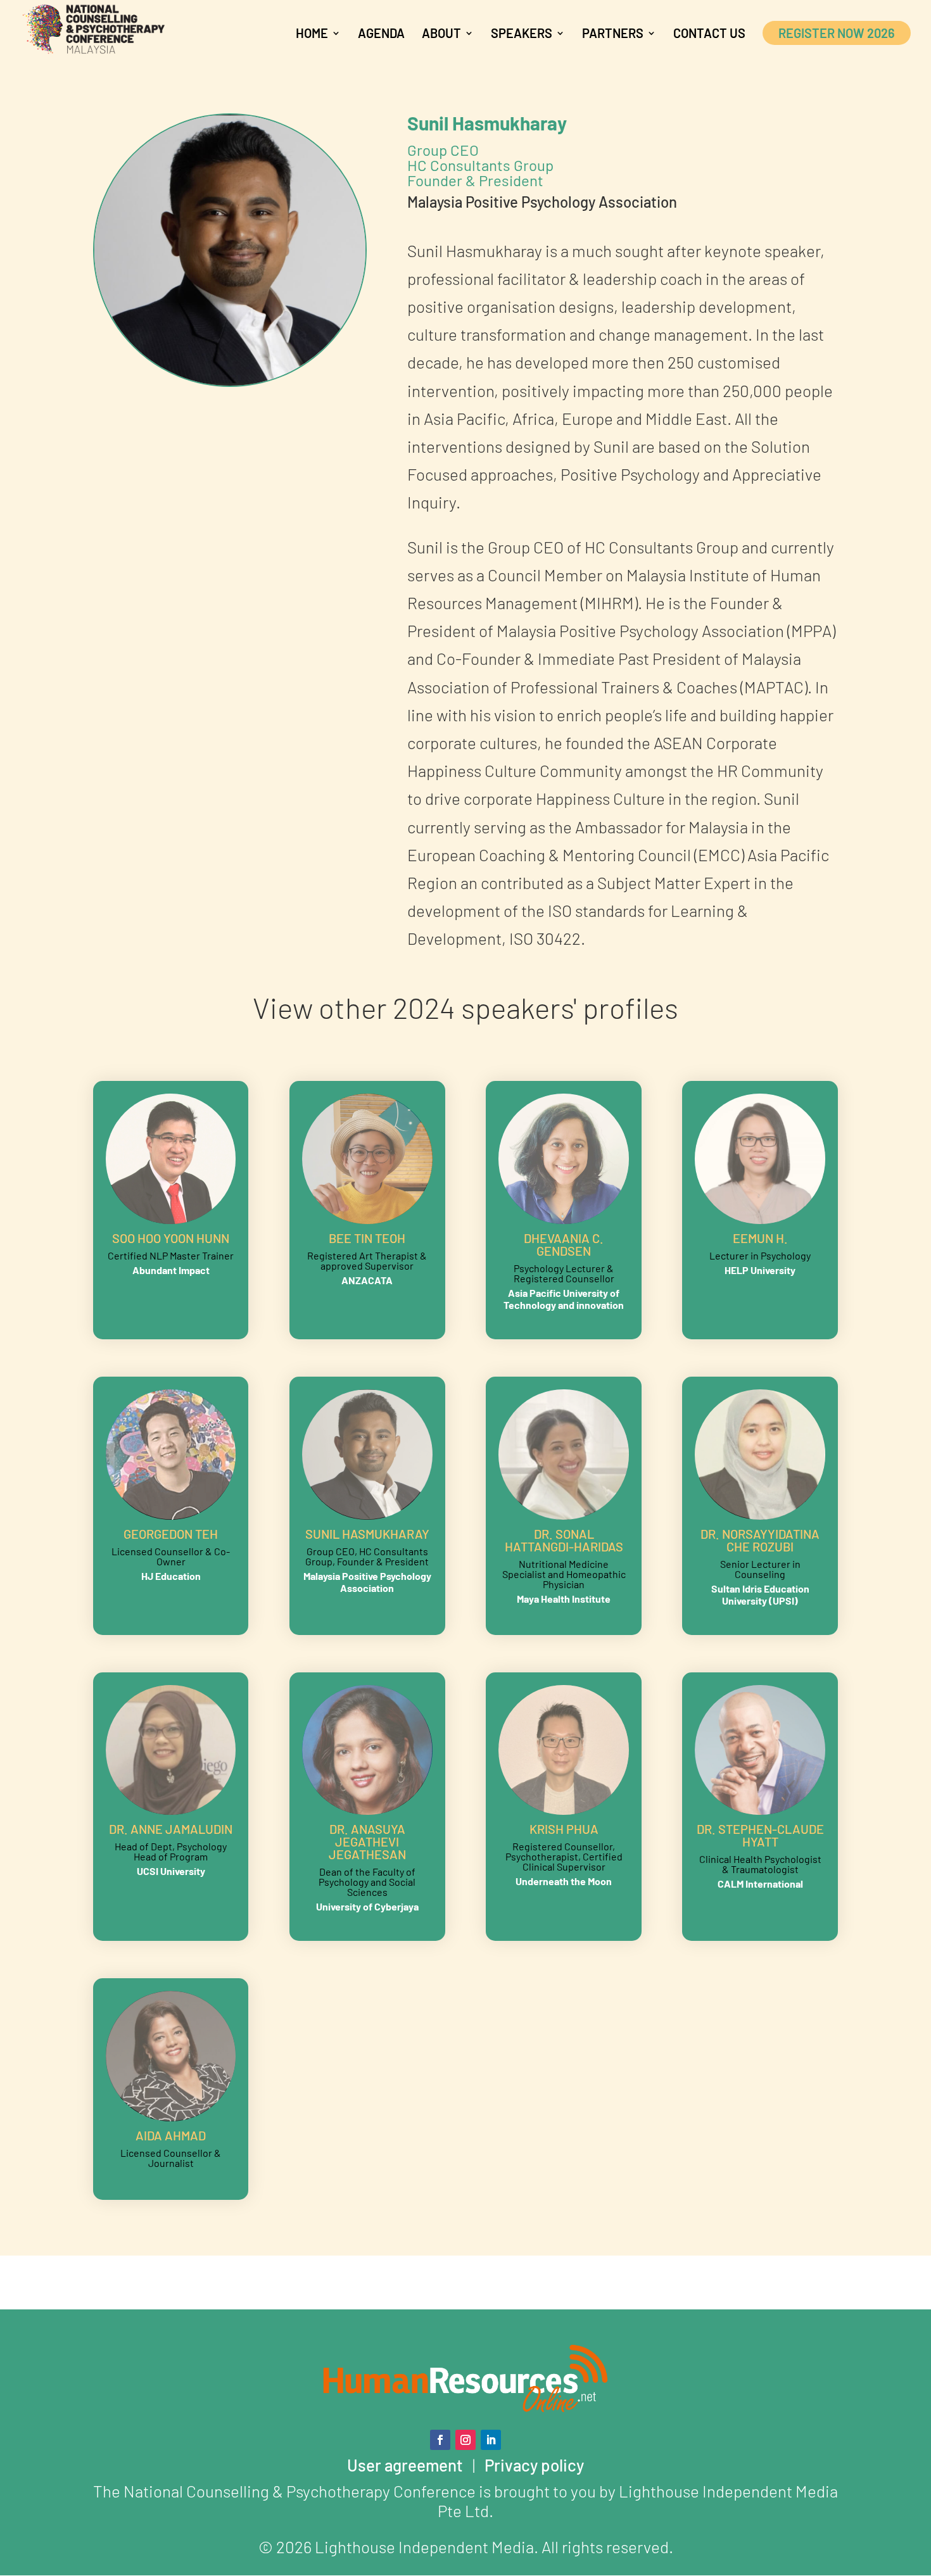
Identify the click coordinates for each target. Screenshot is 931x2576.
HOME (312, 35)
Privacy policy (534, 2465)
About (441, 35)
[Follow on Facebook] (440, 2440)
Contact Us (709, 35)
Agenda (381, 35)
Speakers (522, 35)
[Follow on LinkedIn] (491, 2440)
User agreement (405, 2465)
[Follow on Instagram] (465, 2440)
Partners (613, 35)
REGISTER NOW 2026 (837, 33)
